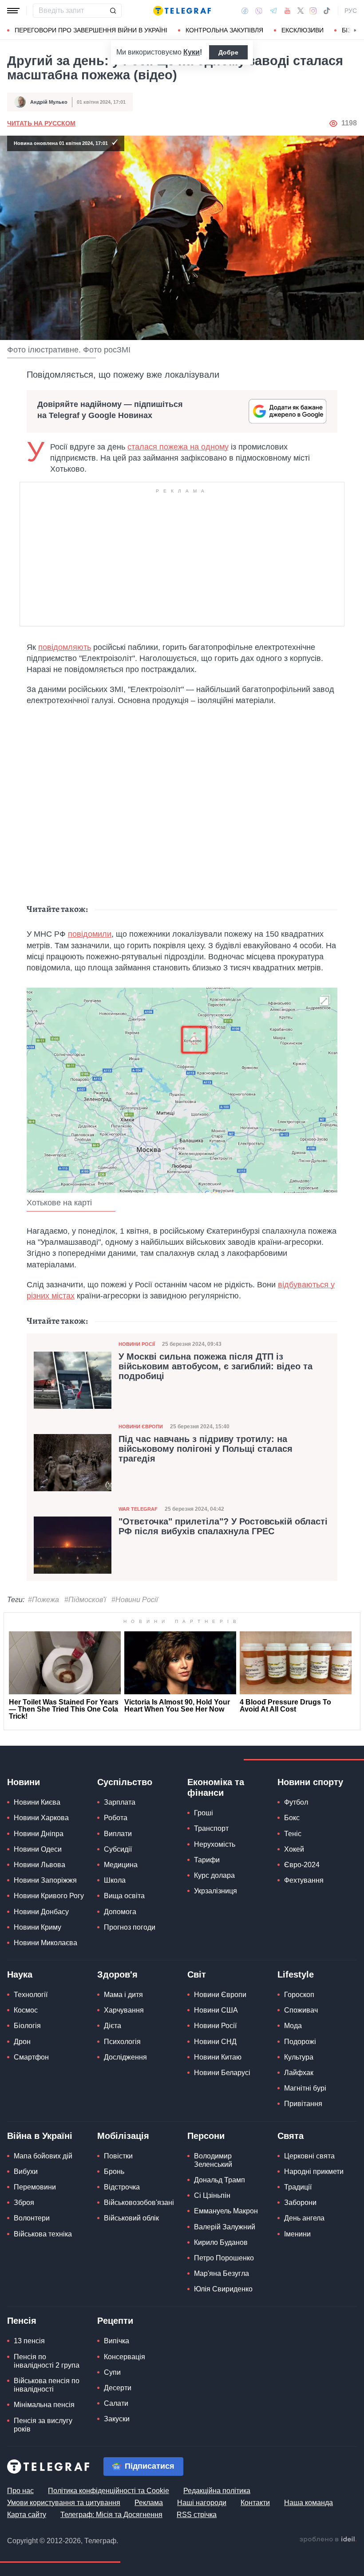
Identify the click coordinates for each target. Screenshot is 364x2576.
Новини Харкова (41, 1818)
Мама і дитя (123, 1995)
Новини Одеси (38, 1849)
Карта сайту (27, 2515)
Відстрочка (122, 2187)
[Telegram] (273, 11)
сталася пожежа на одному (178, 447)
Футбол (296, 1802)
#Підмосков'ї (85, 1600)
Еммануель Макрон (226, 2211)
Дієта (113, 2026)
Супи (112, 2372)
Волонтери (32, 2218)
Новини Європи (141, 1427)
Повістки (118, 2156)
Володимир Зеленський (213, 2160)
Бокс (292, 1818)
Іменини (297, 2234)
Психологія (122, 2042)
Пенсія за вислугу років (43, 2425)
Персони (206, 2136)
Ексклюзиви (303, 30)
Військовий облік (131, 2218)
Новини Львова (40, 1865)
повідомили (90, 934)
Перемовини (35, 2187)
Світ (197, 1974)
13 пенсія (29, 2341)
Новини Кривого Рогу (49, 1896)
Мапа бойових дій (43, 2156)
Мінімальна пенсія (44, 2405)
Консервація (125, 2357)
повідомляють (65, 647)
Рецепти (115, 2321)
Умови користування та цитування (64, 2503)
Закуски (117, 2419)
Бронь (114, 2171)
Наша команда (309, 2503)
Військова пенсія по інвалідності (47, 2385)
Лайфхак (299, 2073)
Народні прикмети (314, 2171)
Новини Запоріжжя (45, 1880)
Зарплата (120, 1802)
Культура (299, 2057)
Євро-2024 (302, 1865)
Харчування (124, 2010)
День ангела (304, 2218)
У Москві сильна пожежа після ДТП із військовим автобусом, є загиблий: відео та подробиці (216, 1366)
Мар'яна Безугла (222, 2273)
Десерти (118, 2388)
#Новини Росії (135, 1600)
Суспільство (125, 1782)
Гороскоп (299, 1995)
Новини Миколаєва (45, 1943)
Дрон (22, 2042)
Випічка (117, 2341)
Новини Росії (137, 1344)
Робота (116, 1818)
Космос (26, 2010)
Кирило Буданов (221, 2242)
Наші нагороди (202, 2503)
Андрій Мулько (49, 102)
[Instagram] (313, 11)
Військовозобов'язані (139, 2203)
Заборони (300, 2203)
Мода (293, 2026)
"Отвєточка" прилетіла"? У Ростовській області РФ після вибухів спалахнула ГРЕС (223, 1526)
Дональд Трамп (220, 2180)
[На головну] (182, 11)
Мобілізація (123, 2136)
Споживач (301, 2010)
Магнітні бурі (305, 2088)
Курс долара (214, 1875)
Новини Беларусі (222, 2073)
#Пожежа (44, 1600)
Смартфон (31, 2057)
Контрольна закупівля (224, 30)
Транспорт (211, 1828)
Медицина (121, 1865)
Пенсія (22, 2321)
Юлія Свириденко (223, 2289)
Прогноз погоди (130, 1927)
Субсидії (118, 1849)
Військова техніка (43, 2234)
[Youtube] (287, 11)
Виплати (118, 1834)
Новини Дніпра (39, 1834)
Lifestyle (296, 1974)
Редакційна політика (217, 2491)
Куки (192, 52)
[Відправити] (113, 11)
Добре (228, 52)
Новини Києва (37, 1802)
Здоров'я (117, 1974)
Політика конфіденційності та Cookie (109, 2491)
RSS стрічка (197, 2515)
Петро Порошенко (224, 2258)
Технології (31, 1995)
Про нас (20, 2491)
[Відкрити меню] (13, 11)
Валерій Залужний (225, 2227)
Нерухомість (215, 1844)
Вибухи (26, 2171)
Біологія (27, 2026)
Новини (24, 1782)
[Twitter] (301, 11)
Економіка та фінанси (216, 1787)
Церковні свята (309, 2156)
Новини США (216, 2010)
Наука (20, 1974)
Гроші (204, 1813)
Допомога (120, 1912)
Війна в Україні (40, 2136)
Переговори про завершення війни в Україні (91, 30)
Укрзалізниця (216, 1891)
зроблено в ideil (328, 2540)
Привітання (303, 2104)
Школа (115, 1880)
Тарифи (207, 1860)
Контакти (255, 2503)
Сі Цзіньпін (212, 2195)
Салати (116, 2403)
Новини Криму (38, 1927)
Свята (291, 2136)
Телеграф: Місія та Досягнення (111, 2515)
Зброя (24, 2203)
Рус (351, 11)
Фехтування (304, 1880)
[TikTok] (327, 11)
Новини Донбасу (41, 1912)
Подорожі (300, 2042)
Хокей (294, 1849)
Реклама (149, 2503)
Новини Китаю (218, 2057)
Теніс (293, 1834)
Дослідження (125, 2057)
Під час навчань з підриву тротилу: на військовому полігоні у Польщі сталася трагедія (206, 1449)
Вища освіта (124, 1896)
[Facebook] (245, 11)
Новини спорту (310, 1782)
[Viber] (259, 11)
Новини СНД (215, 2042)
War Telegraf (138, 1509)
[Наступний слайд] (355, 31)
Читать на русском (41, 123)
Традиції (298, 2187)
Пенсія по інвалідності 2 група (47, 2361)
